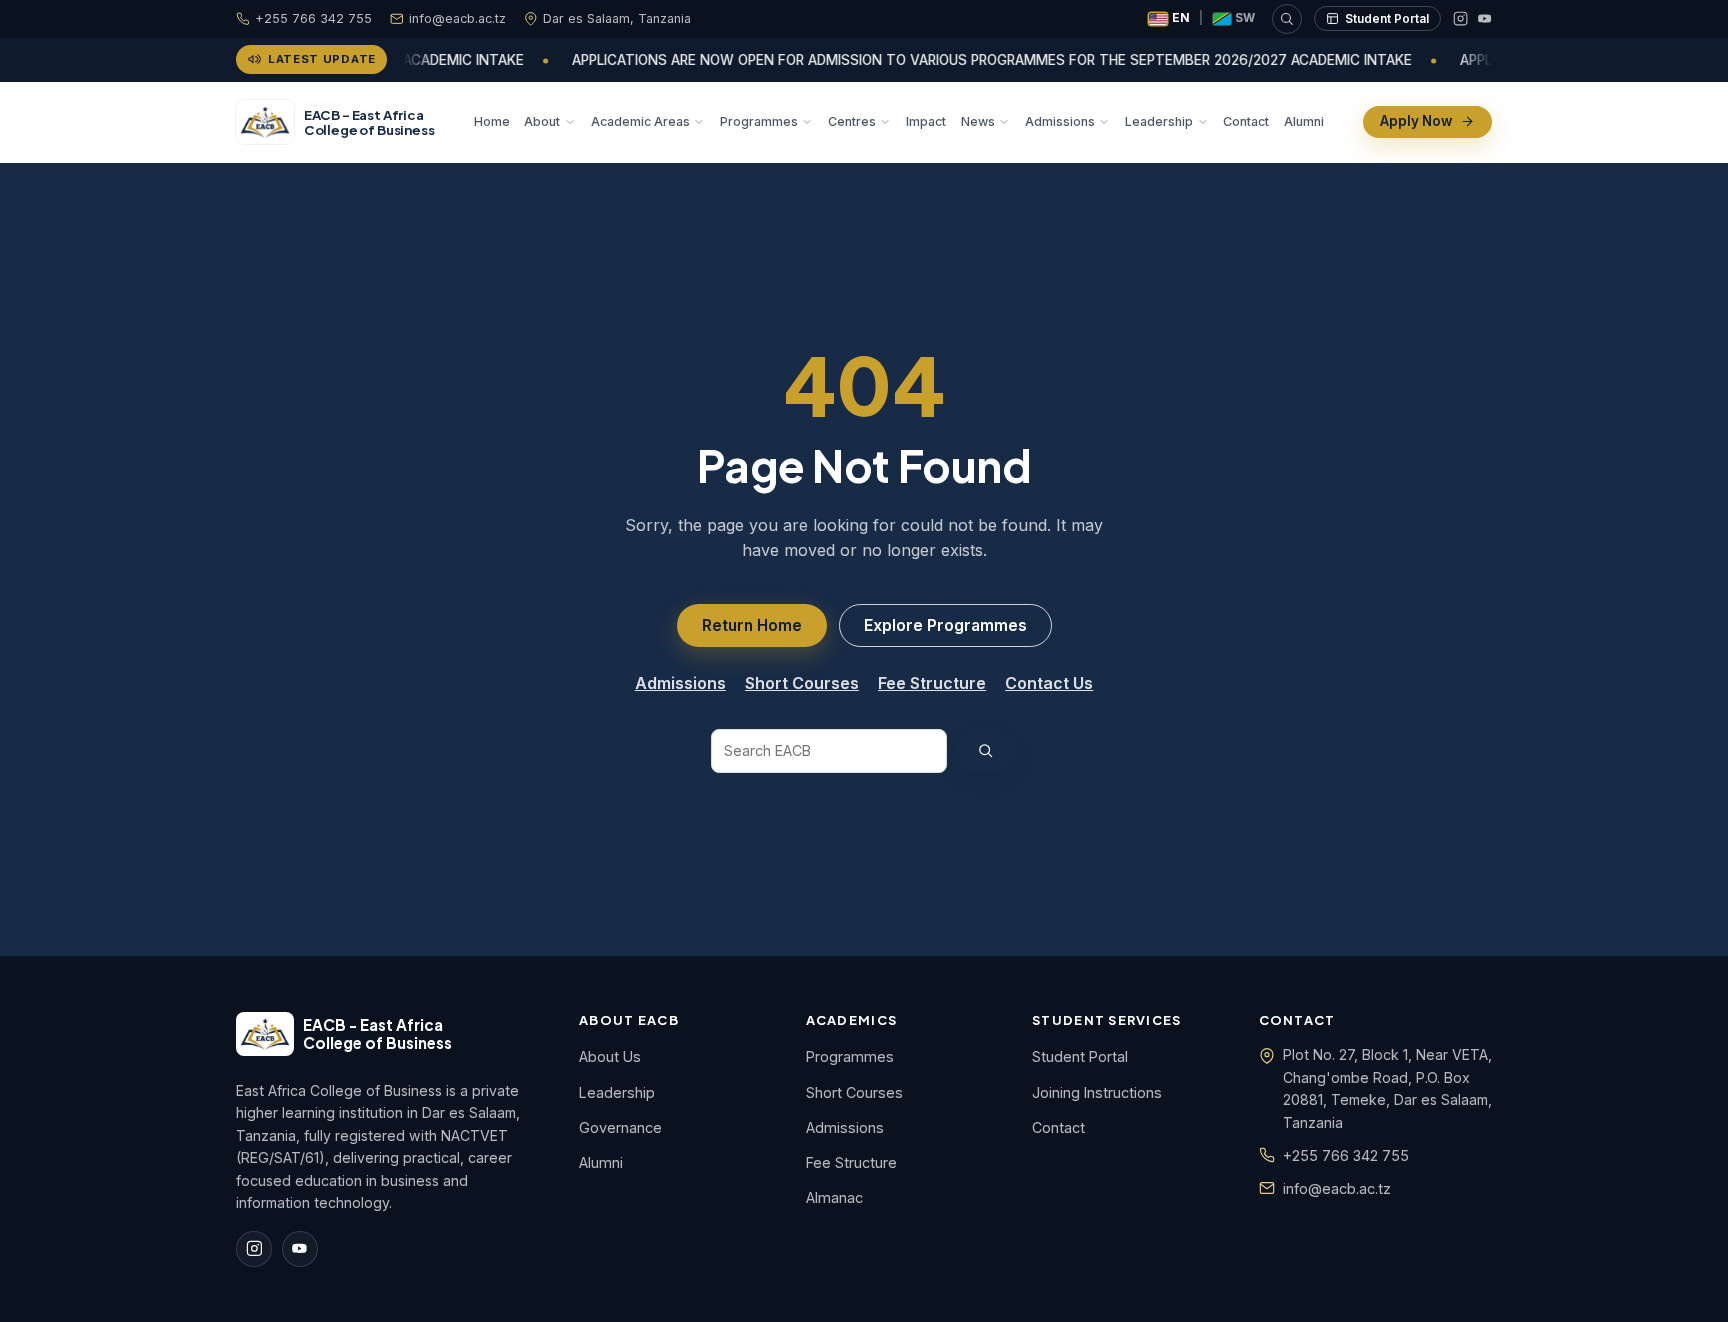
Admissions (1060, 120)
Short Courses (802, 683)
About (542, 120)
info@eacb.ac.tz (457, 18)
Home (492, 120)
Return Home (752, 625)
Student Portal (1387, 19)
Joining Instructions (1097, 1092)
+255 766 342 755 (313, 18)
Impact (926, 120)
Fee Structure (932, 683)
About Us (610, 1056)
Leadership (1159, 120)
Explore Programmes (945, 625)
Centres (852, 120)
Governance (620, 1127)
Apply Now (1416, 121)
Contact (1246, 120)
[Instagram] (1460, 18)
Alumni (1304, 120)
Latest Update (322, 59)
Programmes (759, 120)
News (978, 120)
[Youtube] (1484, 18)
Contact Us (1049, 683)
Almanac (834, 1197)
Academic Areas (640, 120)
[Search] (1287, 19)
